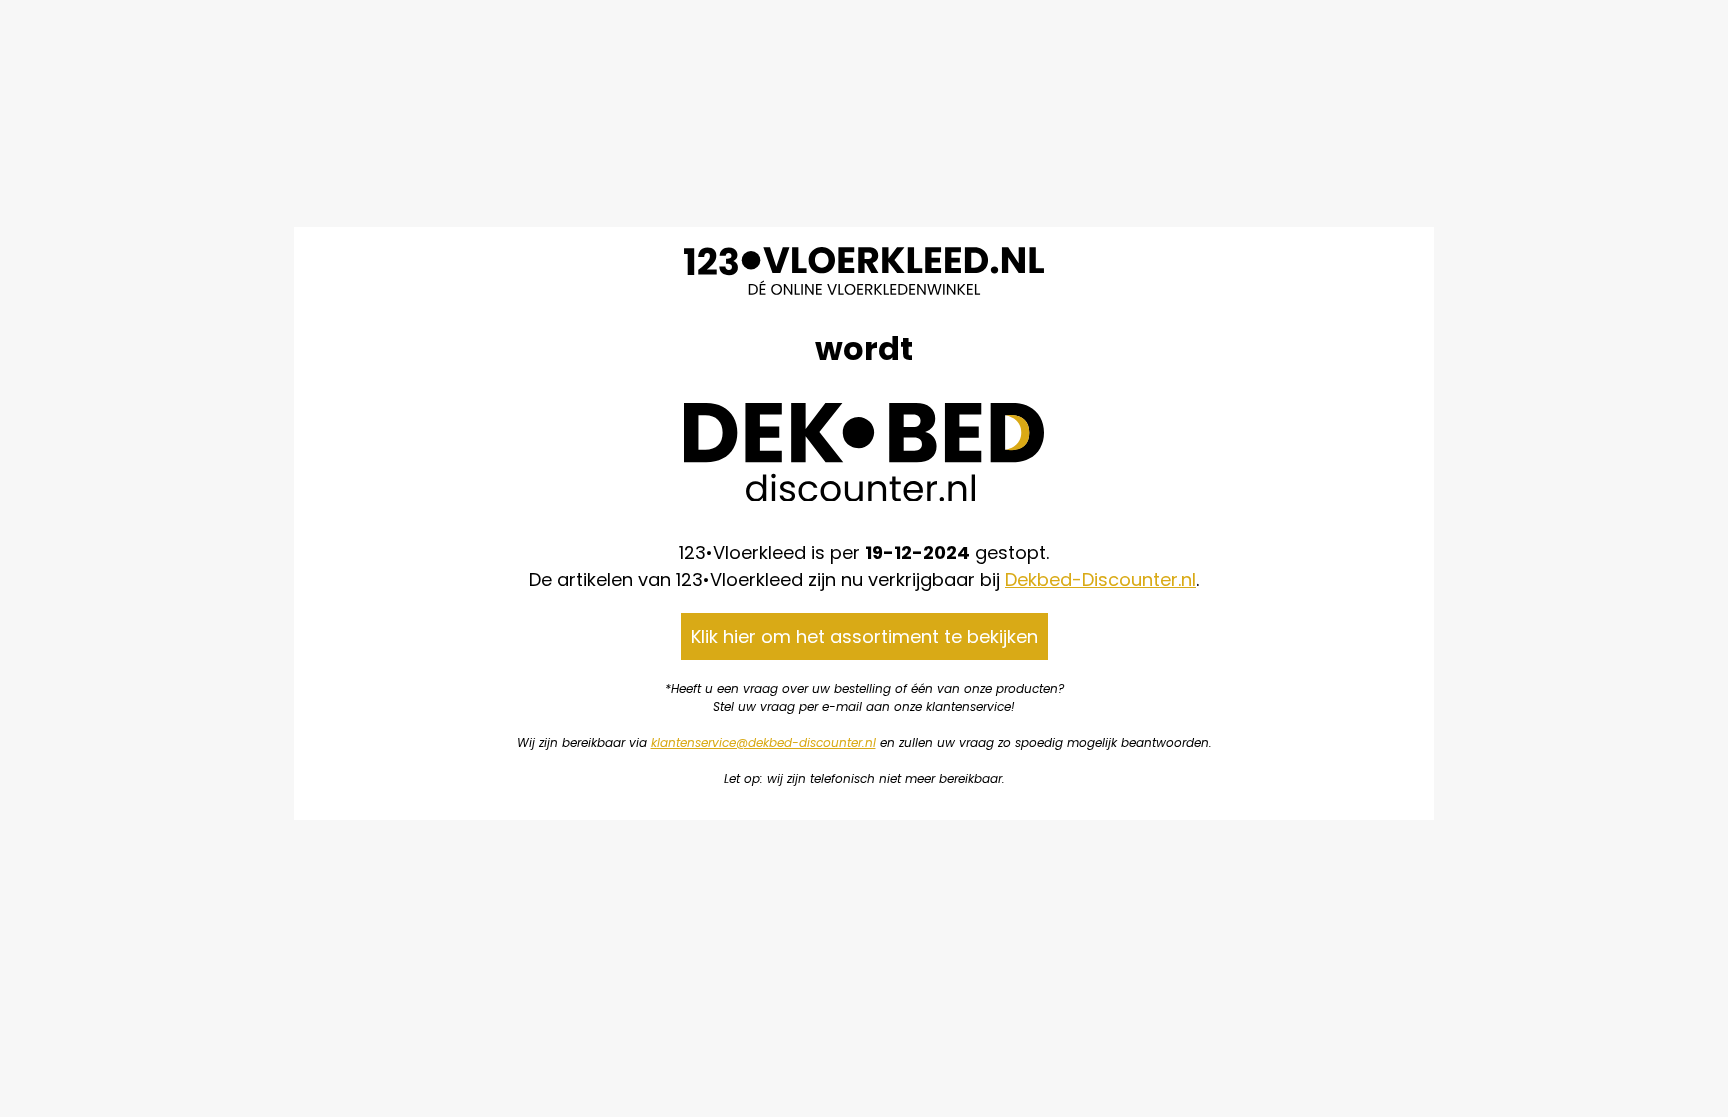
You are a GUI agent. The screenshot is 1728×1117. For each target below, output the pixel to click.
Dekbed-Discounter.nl (1100, 579)
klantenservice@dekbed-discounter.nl (763, 742)
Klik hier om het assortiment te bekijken (864, 636)
